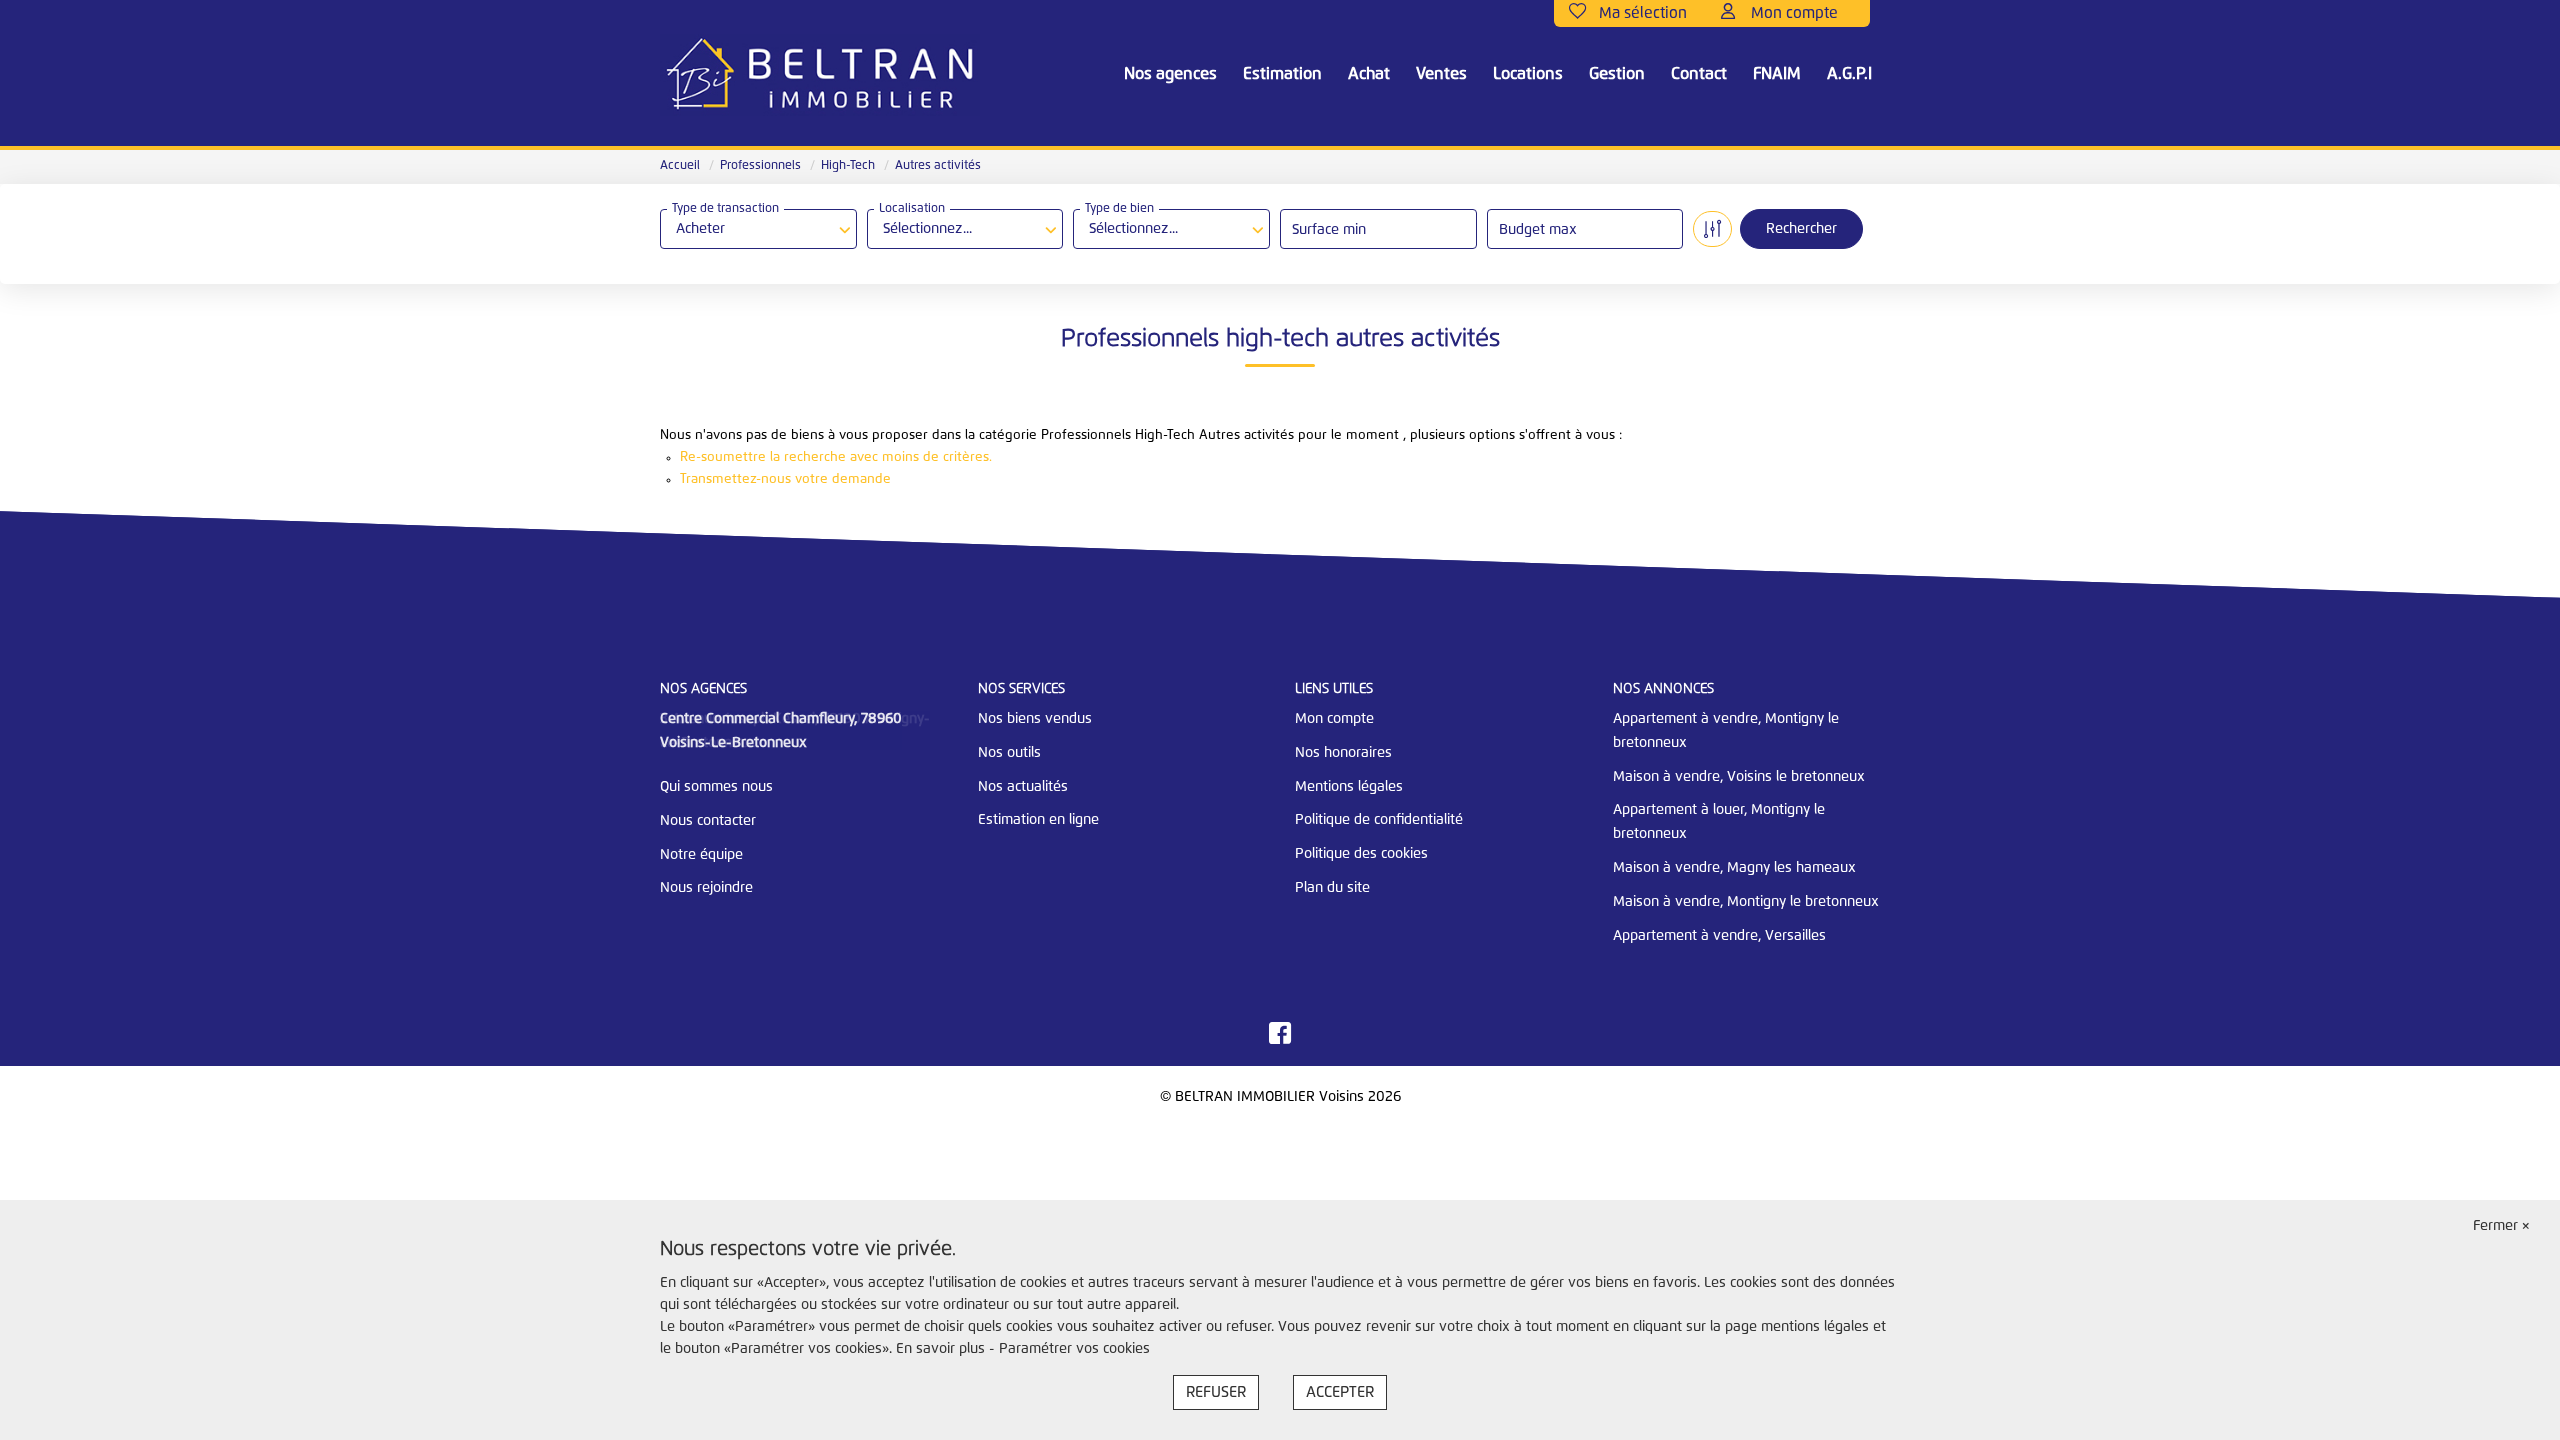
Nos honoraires (1343, 753)
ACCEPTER (1340, 1392)
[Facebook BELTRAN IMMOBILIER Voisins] (1280, 1039)
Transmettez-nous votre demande (785, 479)
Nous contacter (708, 821)
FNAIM (1777, 74)
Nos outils (1009, 753)
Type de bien (1119, 209)
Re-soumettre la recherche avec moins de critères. (836, 457)
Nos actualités (1023, 787)
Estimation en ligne (1038, 820)
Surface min (1329, 230)
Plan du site (1332, 888)
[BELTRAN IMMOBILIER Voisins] (820, 75)
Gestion (1617, 74)
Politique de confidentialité (1379, 820)
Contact (1699, 74)
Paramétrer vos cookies (1074, 1349)
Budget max (1538, 230)
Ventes (1441, 74)
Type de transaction (725, 209)
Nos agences (1170, 74)
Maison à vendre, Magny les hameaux (1734, 868)
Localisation (912, 209)
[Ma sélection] (1638, 13)
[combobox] (758, 229)
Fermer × (2501, 1226)
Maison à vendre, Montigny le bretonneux (1746, 902)
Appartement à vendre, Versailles (1719, 936)
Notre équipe (701, 855)
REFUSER (1216, 1392)
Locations (1528, 74)
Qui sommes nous (716, 787)
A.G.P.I (1849, 74)
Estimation (1282, 74)
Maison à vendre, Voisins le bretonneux (1739, 777)
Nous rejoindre (706, 888)
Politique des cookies (1361, 854)
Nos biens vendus (1035, 719)
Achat (1369, 74)
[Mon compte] (1788, 13)
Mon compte (1334, 719)
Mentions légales (1349, 787)
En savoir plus (942, 1349)
